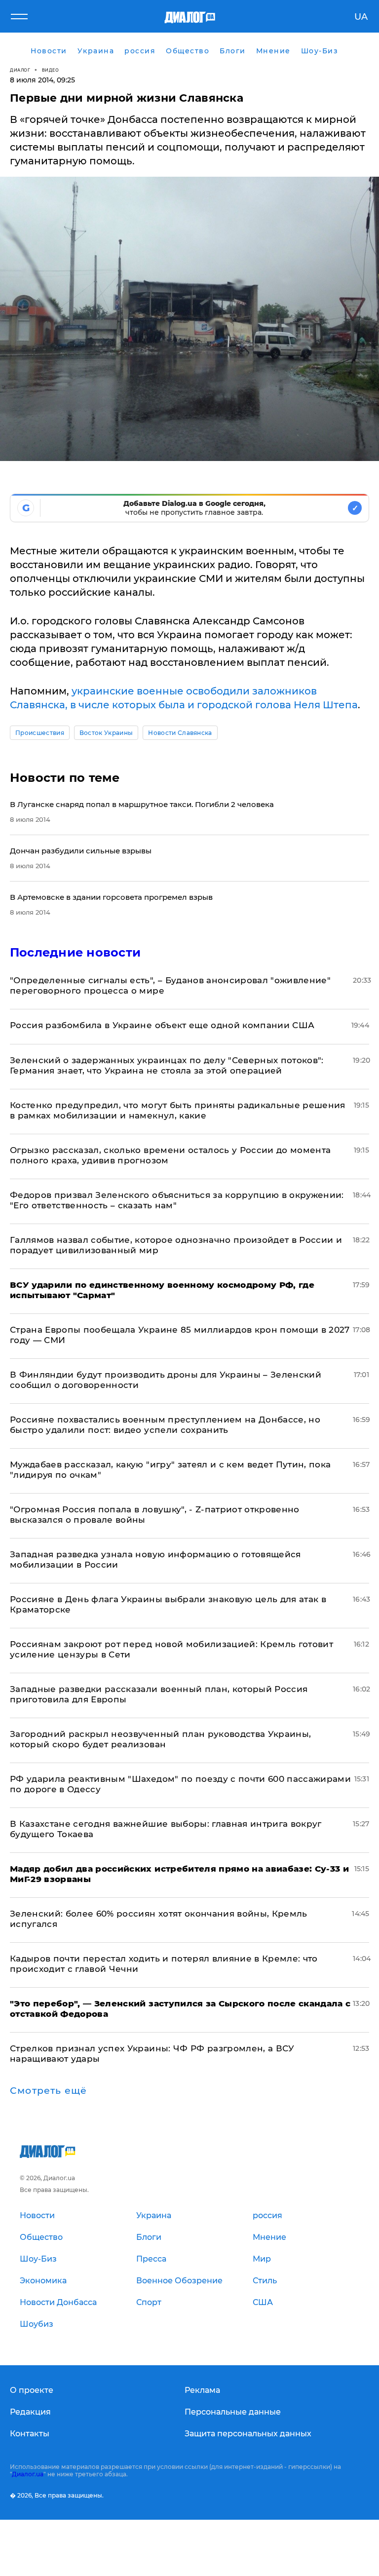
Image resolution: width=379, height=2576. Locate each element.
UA (361, 17)
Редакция (30, 2412)
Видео (51, 70)
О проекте (32, 2390)
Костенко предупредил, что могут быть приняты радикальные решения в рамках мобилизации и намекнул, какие (178, 1110)
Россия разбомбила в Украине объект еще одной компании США (162, 1025)
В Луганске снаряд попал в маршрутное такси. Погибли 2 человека (142, 804)
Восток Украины (106, 733)
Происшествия (40, 733)
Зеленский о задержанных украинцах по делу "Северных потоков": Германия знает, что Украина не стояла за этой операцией (167, 1065)
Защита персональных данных (248, 2434)
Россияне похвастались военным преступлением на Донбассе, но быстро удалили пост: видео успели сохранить (165, 1425)
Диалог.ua (28, 2474)
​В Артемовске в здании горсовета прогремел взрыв (111, 897)
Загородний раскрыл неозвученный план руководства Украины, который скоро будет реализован (160, 1739)
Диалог (20, 70)
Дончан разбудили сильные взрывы (81, 851)
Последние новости (75, 952)
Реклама (202, 2390)
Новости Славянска (180, 733)
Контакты (30, 2434)
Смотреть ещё (48, 2091)
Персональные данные (233, 2412)
